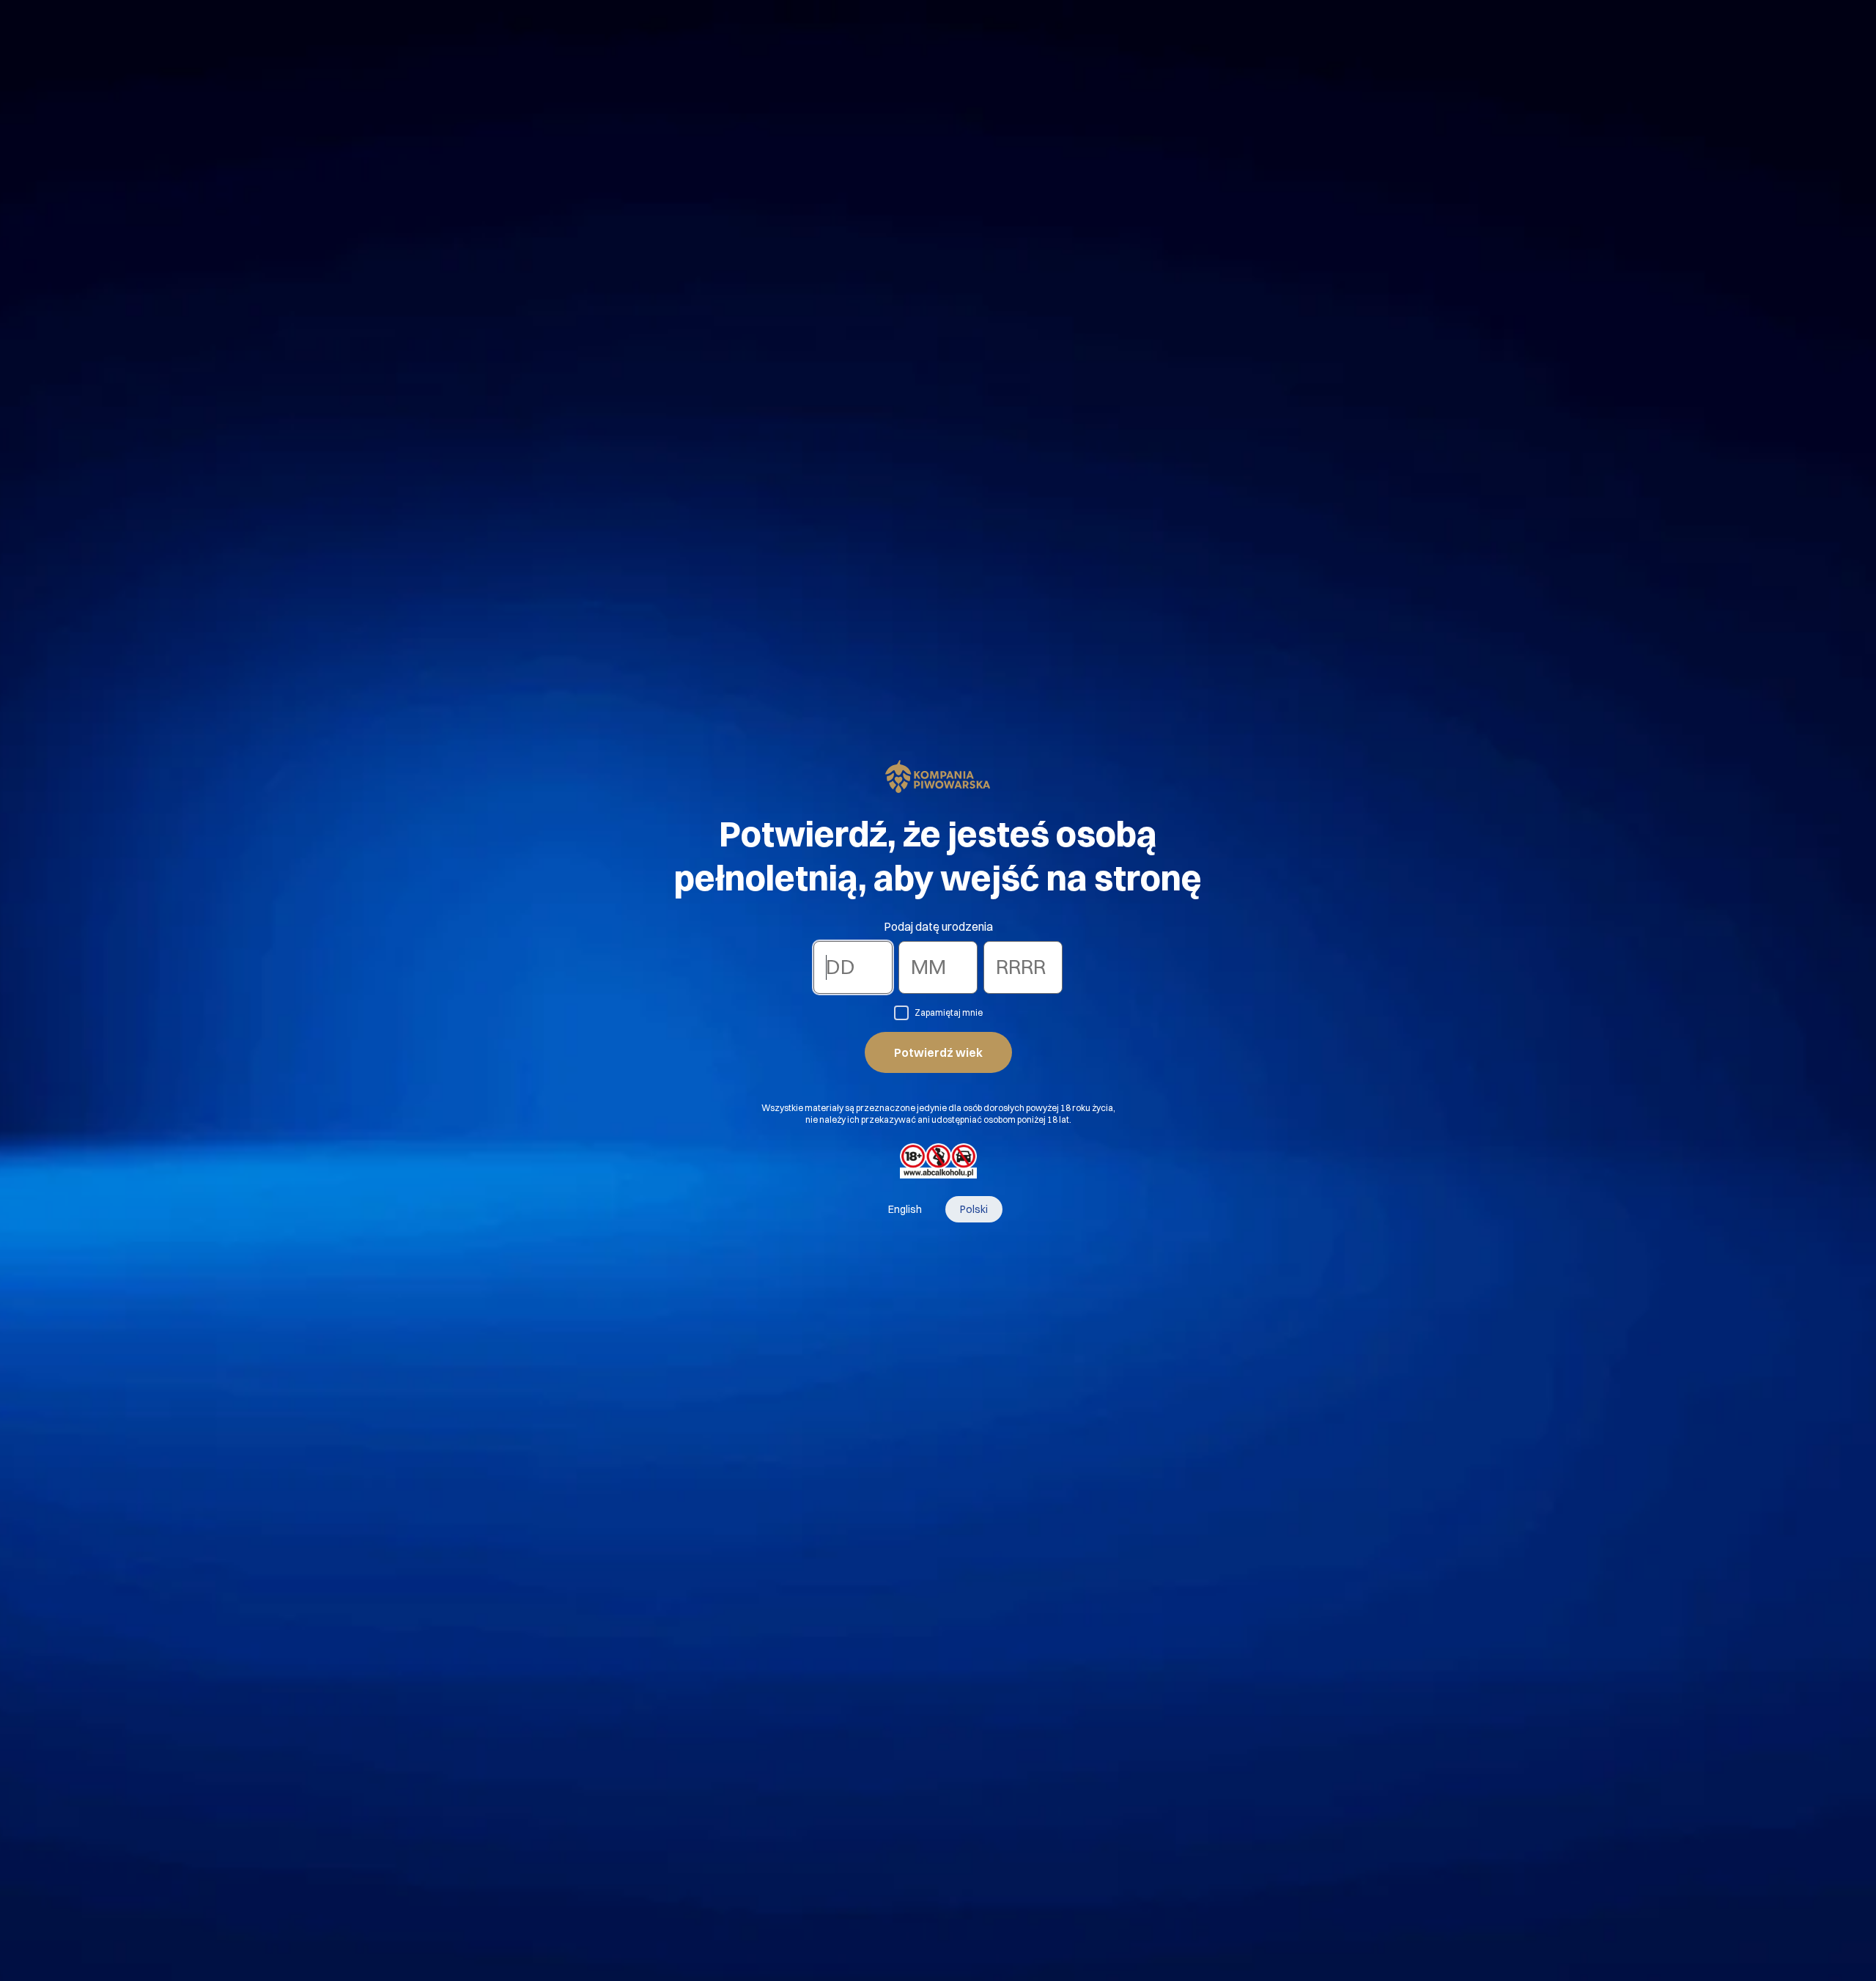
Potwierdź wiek (938, 1052)
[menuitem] (905, 1209)
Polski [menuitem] (974, 1209)
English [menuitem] (905, 1209)
